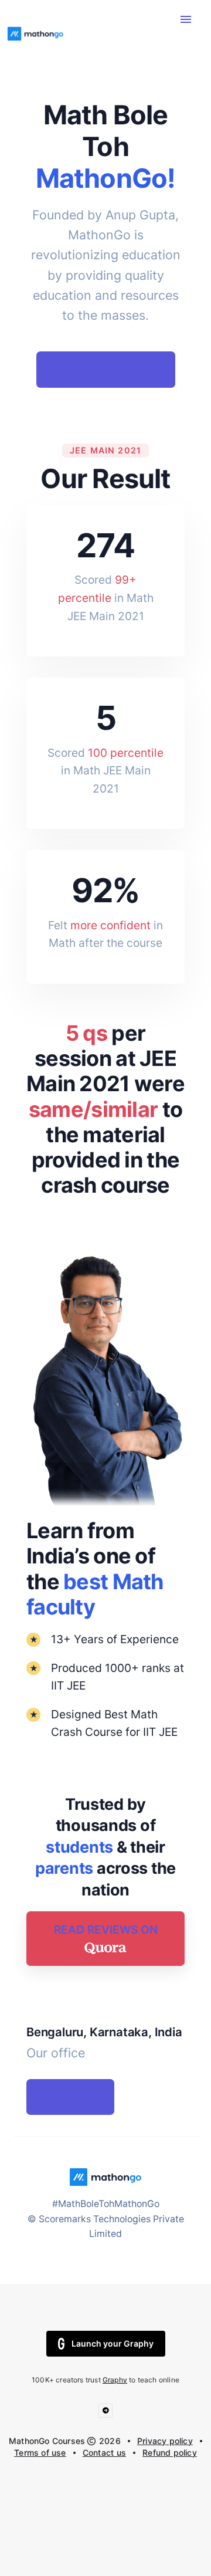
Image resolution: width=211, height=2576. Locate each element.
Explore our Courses (105, 370)
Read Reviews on (106, 1930)
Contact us (104, 2453)
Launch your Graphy (113, 2343)
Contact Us (71, 2097)
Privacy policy (165, 2441)
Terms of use (40, 2453)
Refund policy (170, 2453)
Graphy (115, 2380)
